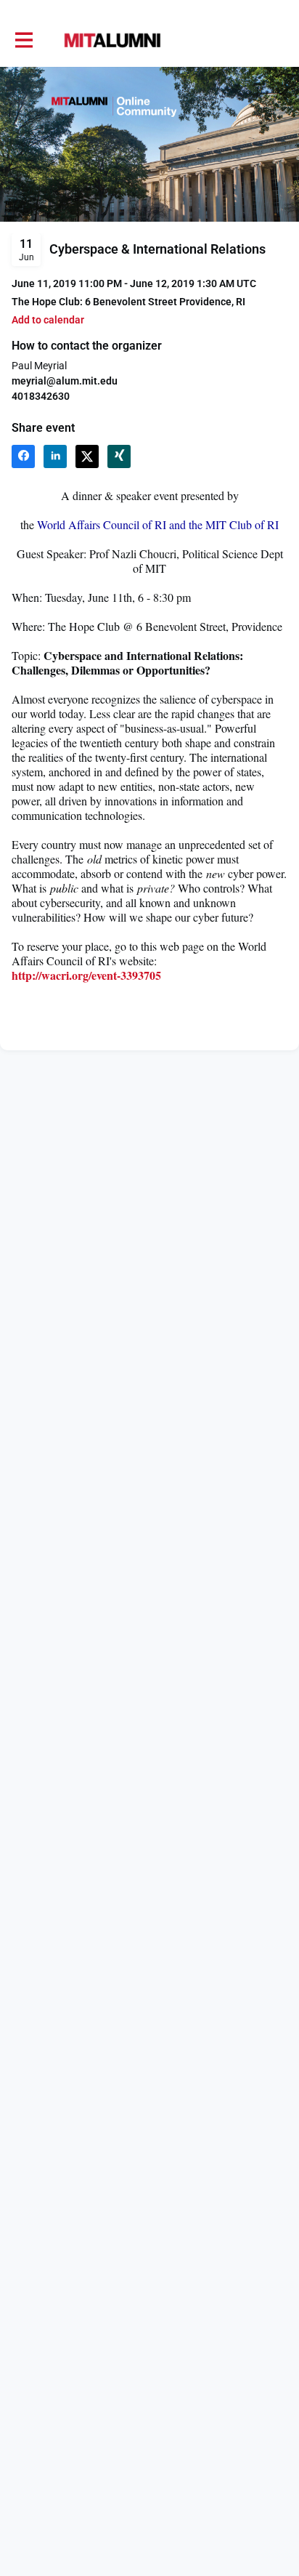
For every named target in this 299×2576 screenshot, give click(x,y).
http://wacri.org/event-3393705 (86, 975)
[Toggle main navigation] (23, 41)
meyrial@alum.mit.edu (65, 381)
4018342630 (41, 396)
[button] (48, 320)
